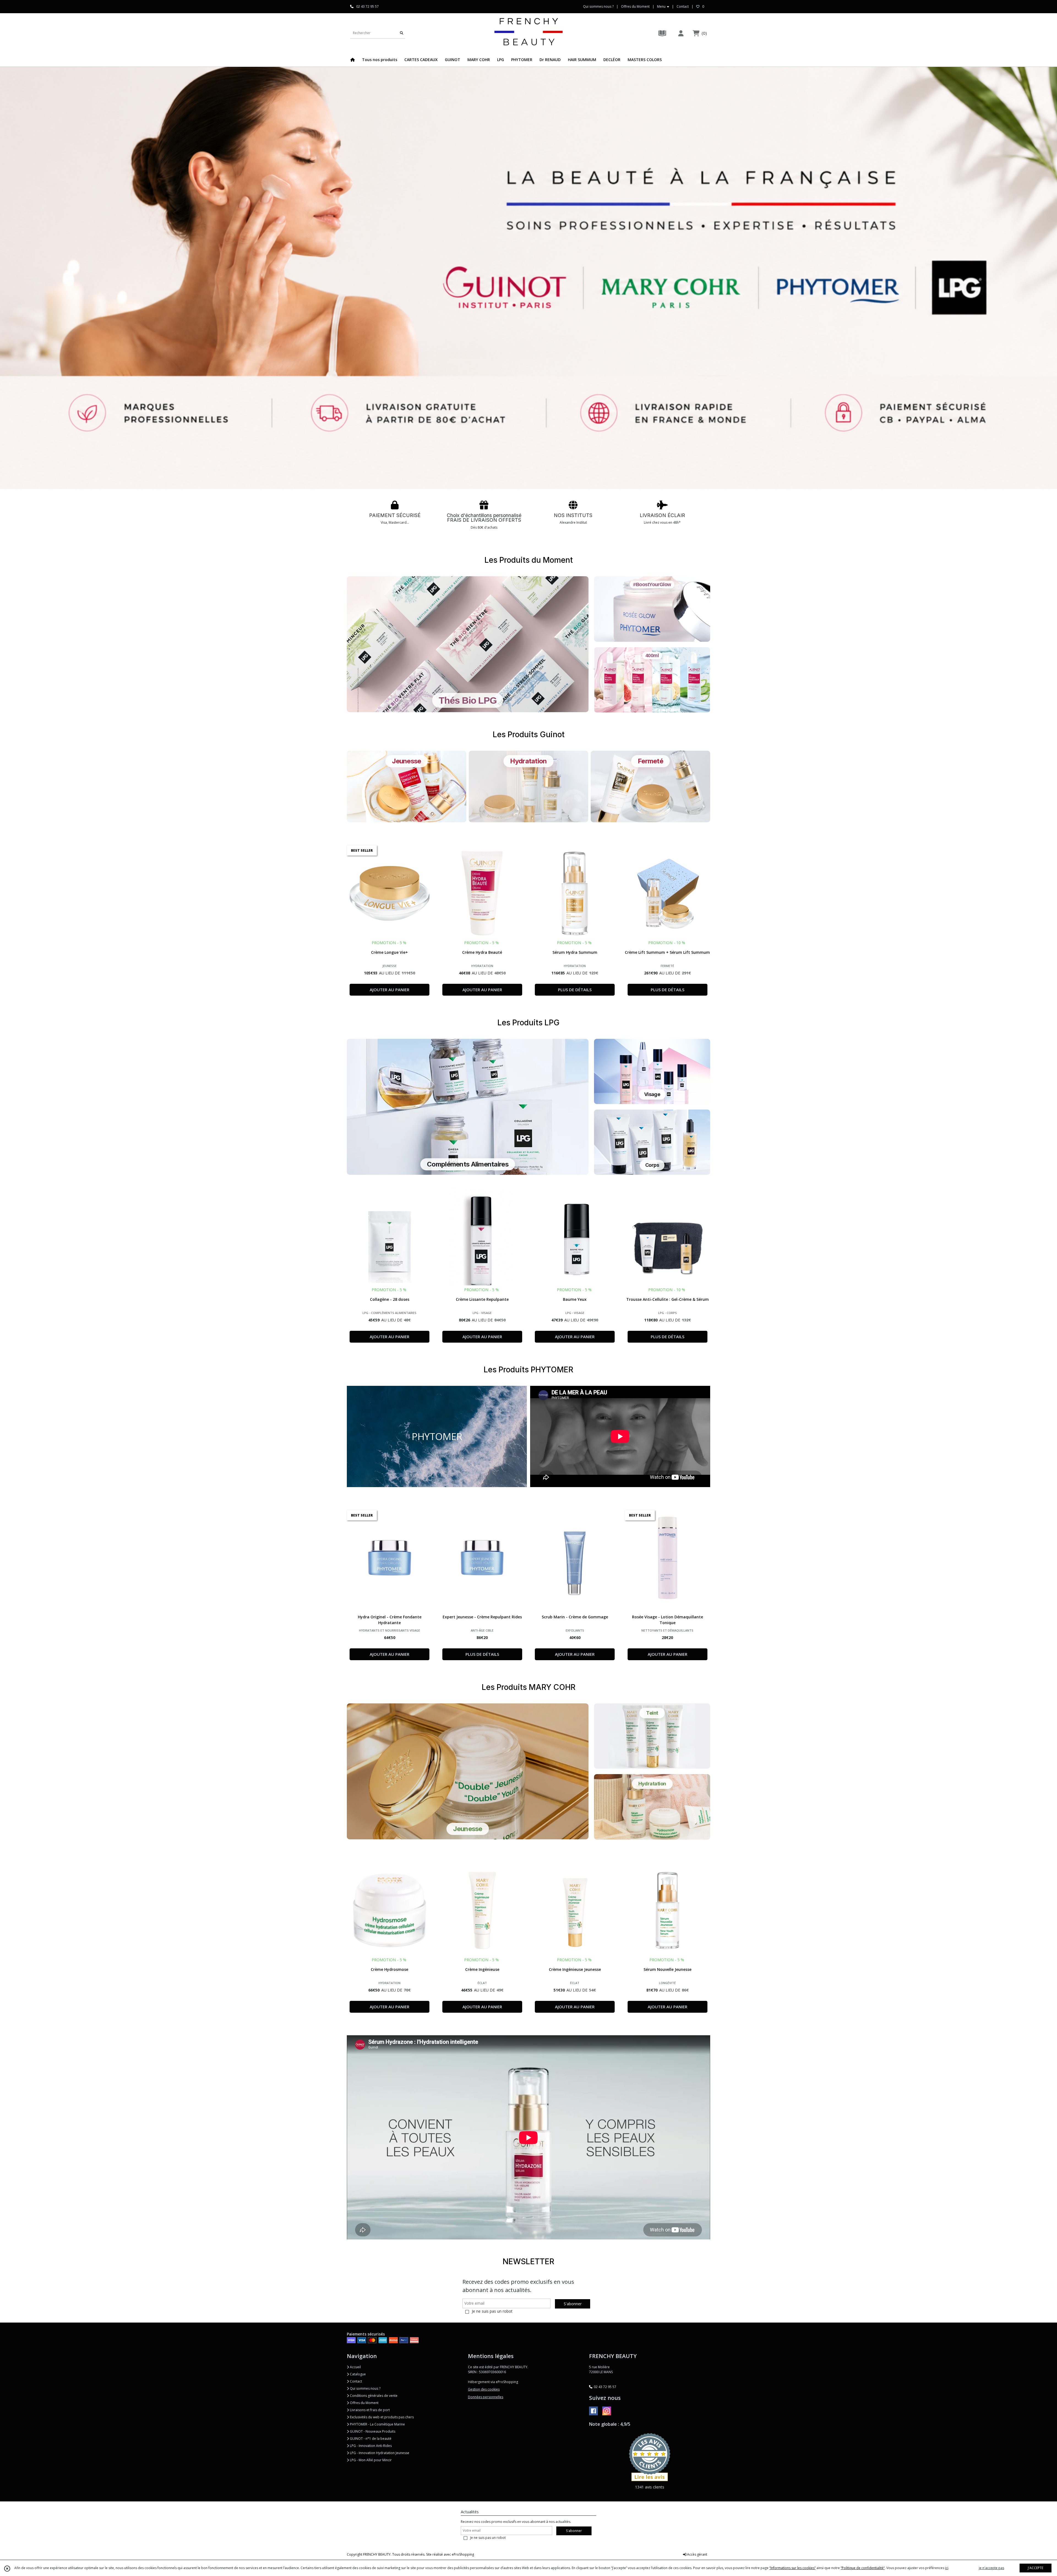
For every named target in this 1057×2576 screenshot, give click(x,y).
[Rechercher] (402, 33)
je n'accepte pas (991, 2568)
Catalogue (357, 2374)
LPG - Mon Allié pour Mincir (370, 2460)
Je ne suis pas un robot (492, 2311)
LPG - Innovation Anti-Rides (370, 2446)
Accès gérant (697, 2554)
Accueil (355, 2367)
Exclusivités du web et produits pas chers (381, 2417)
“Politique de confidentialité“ (863, 2568)
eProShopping (463, 2554)
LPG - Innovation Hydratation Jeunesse (379, 2453)
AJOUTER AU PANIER (389, 990)
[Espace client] (681, 33)
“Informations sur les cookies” (792, 2568)
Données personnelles (486, 2397)
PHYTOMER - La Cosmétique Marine (377, 2424)
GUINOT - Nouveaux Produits (372, 2431)
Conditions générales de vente (373, 2396)
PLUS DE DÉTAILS (575, 990)
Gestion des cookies (484, 2389)
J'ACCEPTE (1036, 2568)
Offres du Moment (364, 2403)
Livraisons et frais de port (369, 2410)
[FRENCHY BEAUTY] (528, 33)
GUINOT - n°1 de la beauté (370, 2439)
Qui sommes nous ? (365, 2388)
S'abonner (573, 2304)
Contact (683, 6)
